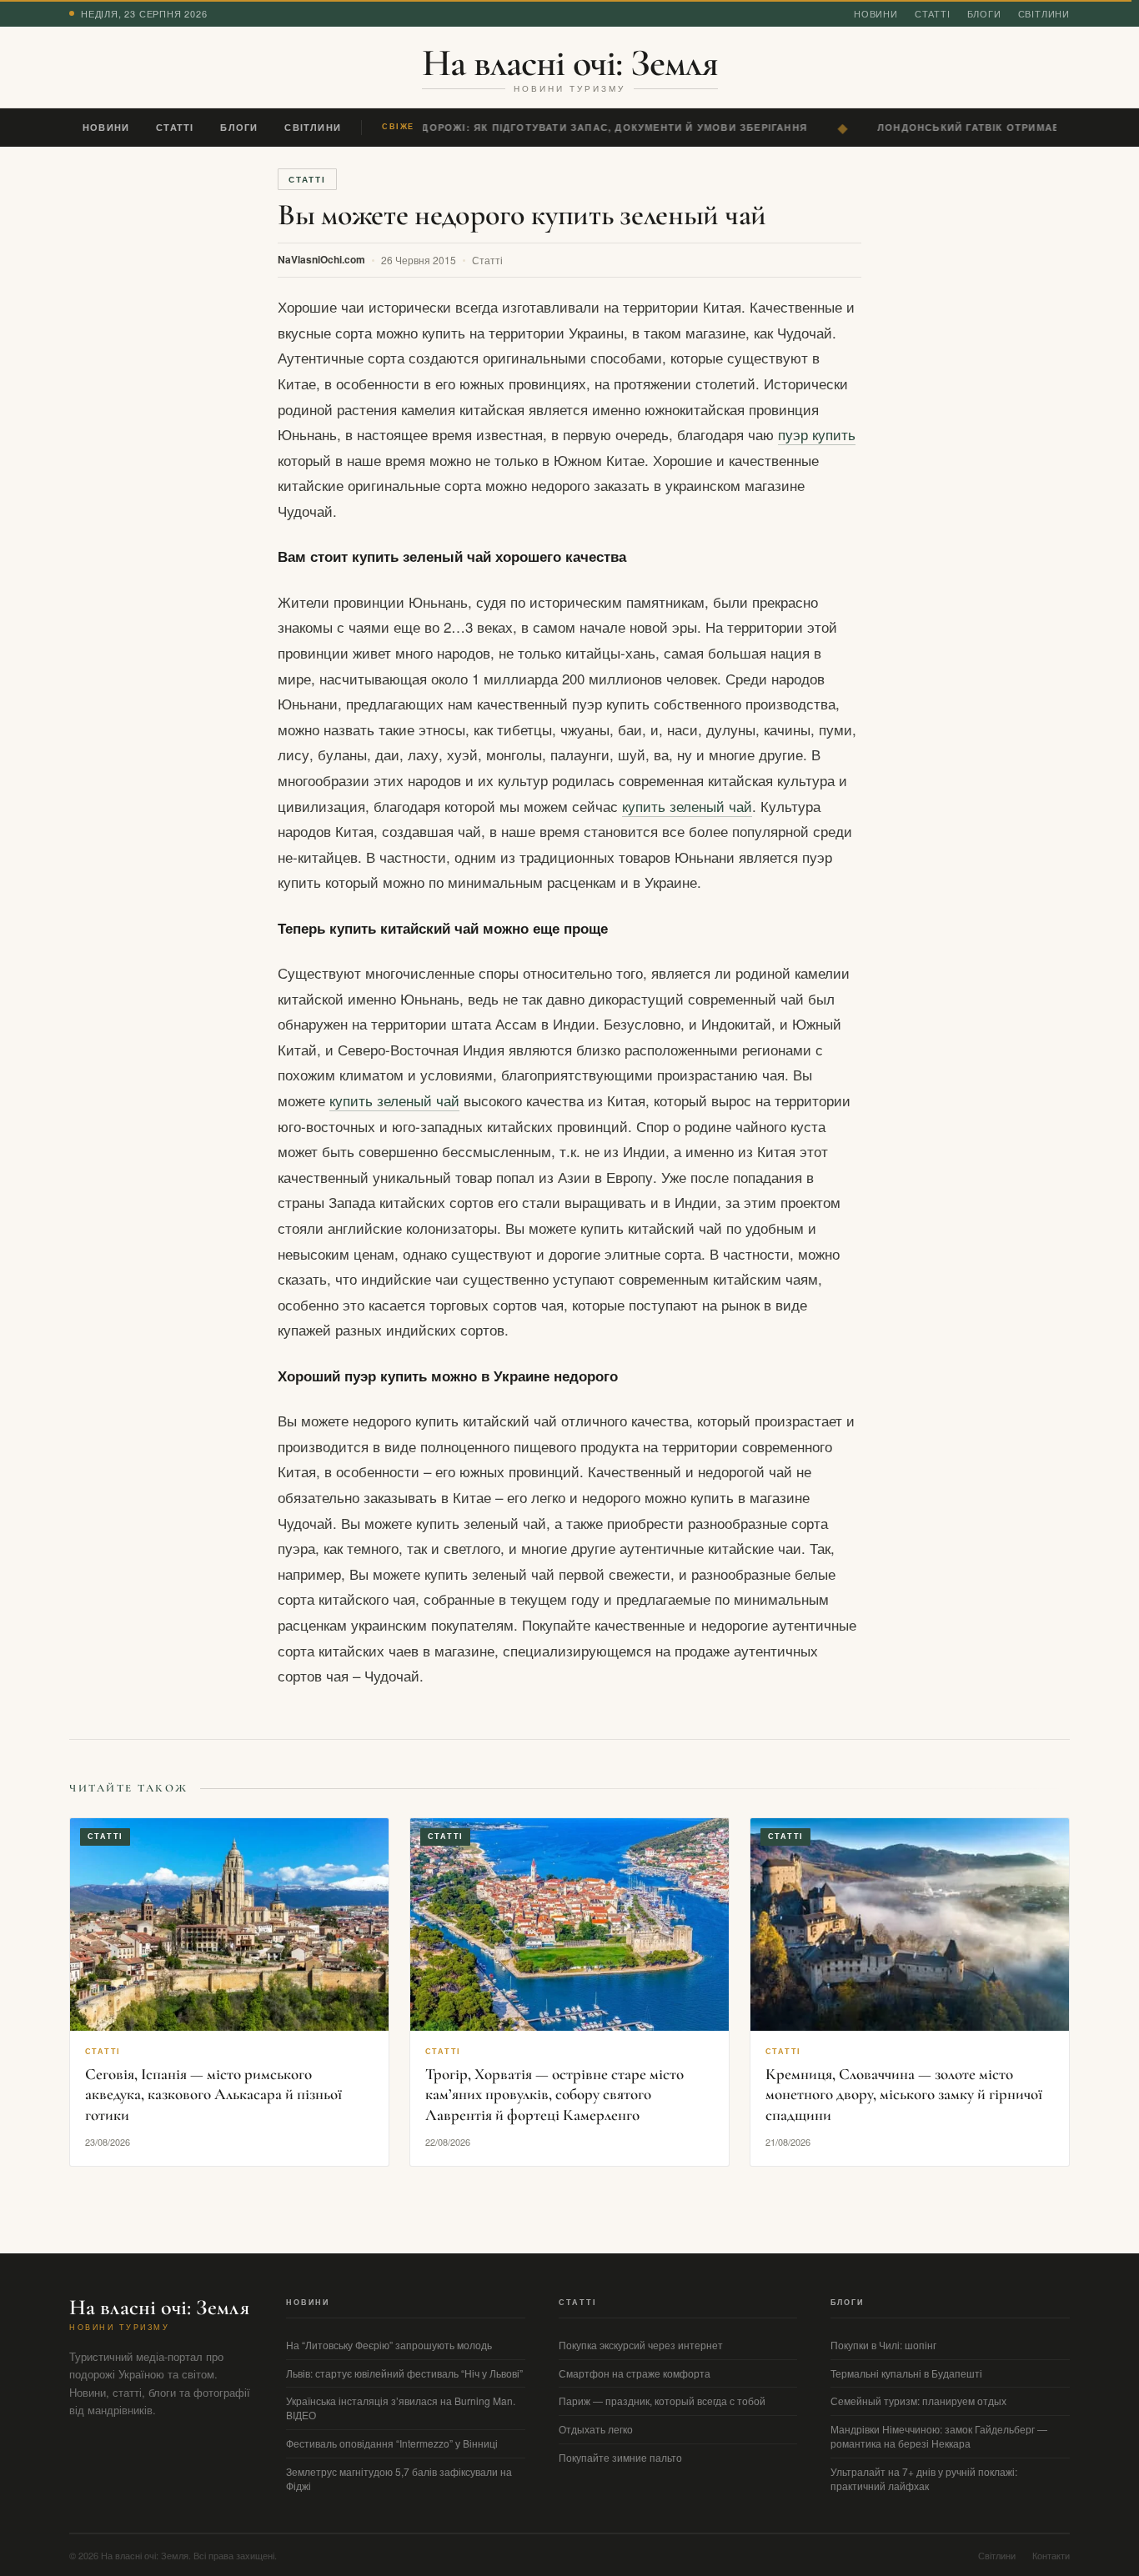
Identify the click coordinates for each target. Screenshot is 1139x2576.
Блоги (984, 13)
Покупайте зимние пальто (620, 2457)
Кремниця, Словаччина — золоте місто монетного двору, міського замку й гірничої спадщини (904, 2094)
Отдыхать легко (596, 2429)
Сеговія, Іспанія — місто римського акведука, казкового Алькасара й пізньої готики (213, 2094)
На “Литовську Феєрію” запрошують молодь (389, 2345)
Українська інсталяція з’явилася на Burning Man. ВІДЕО (401, 2408)
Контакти (1051, 2555)
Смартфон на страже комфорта (635, 2373)
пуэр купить (817, 434)
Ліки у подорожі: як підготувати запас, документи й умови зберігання (578, 127)
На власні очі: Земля (570, 63)
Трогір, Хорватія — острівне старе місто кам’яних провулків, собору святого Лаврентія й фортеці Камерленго (554, 2094)
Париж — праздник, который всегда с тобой (662, 2401)
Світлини (1044, 13)
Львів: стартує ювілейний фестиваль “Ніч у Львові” (404, 2373)
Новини (876, 13)
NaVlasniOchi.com (321, 259)
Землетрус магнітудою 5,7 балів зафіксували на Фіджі (399, 2478)
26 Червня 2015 (419, 260)
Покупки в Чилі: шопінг (883, 2345)
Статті (933, 13)
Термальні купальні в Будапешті (906, 2373)
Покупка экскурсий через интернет (641, 2345)
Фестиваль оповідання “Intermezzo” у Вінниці (392, 2443)
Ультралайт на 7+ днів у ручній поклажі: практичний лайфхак (924, 2478)
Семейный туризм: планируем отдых (918, 2401)
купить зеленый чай (687, 806)
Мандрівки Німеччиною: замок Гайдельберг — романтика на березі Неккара (939, 2436)
